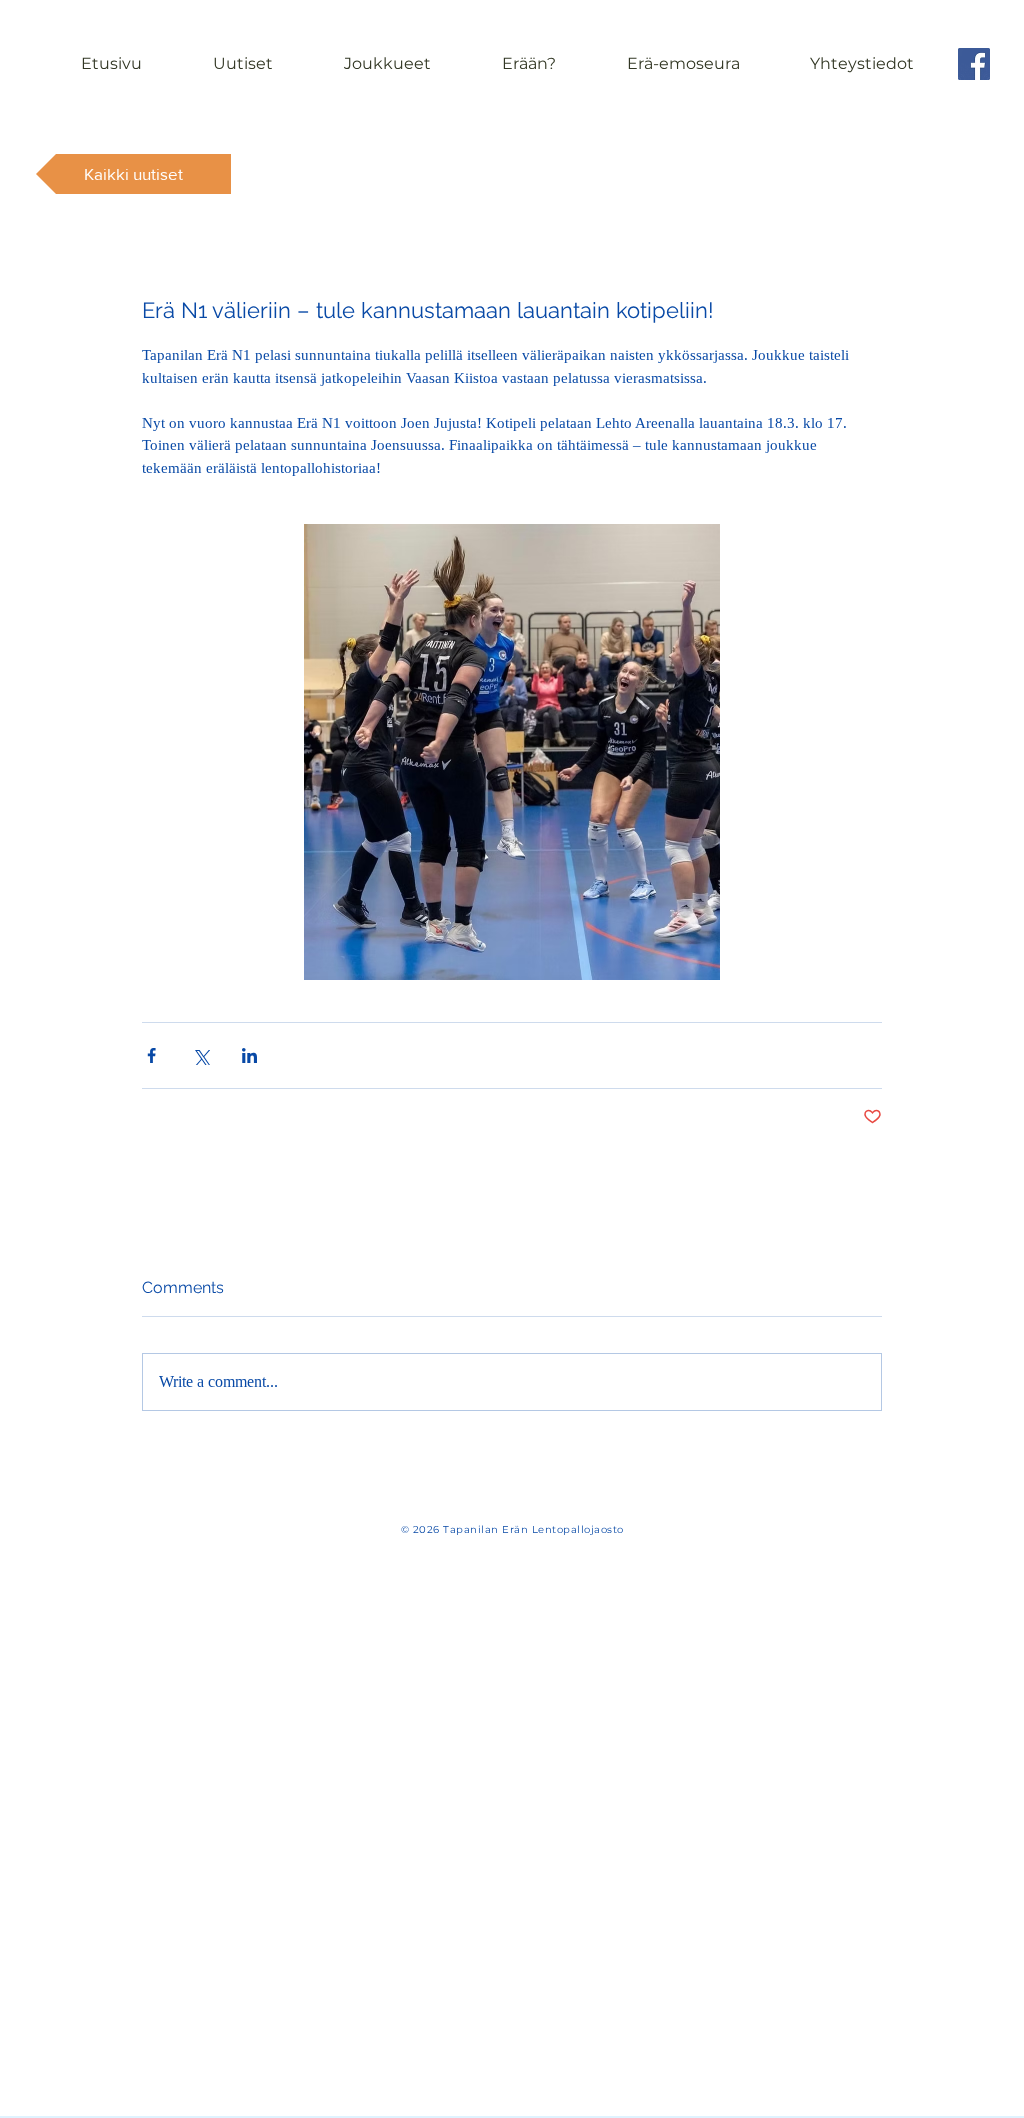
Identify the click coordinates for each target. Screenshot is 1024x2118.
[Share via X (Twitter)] (200, 1055)
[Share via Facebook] (151, 1055)
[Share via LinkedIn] (249, 1055)
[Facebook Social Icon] (974, 64)
